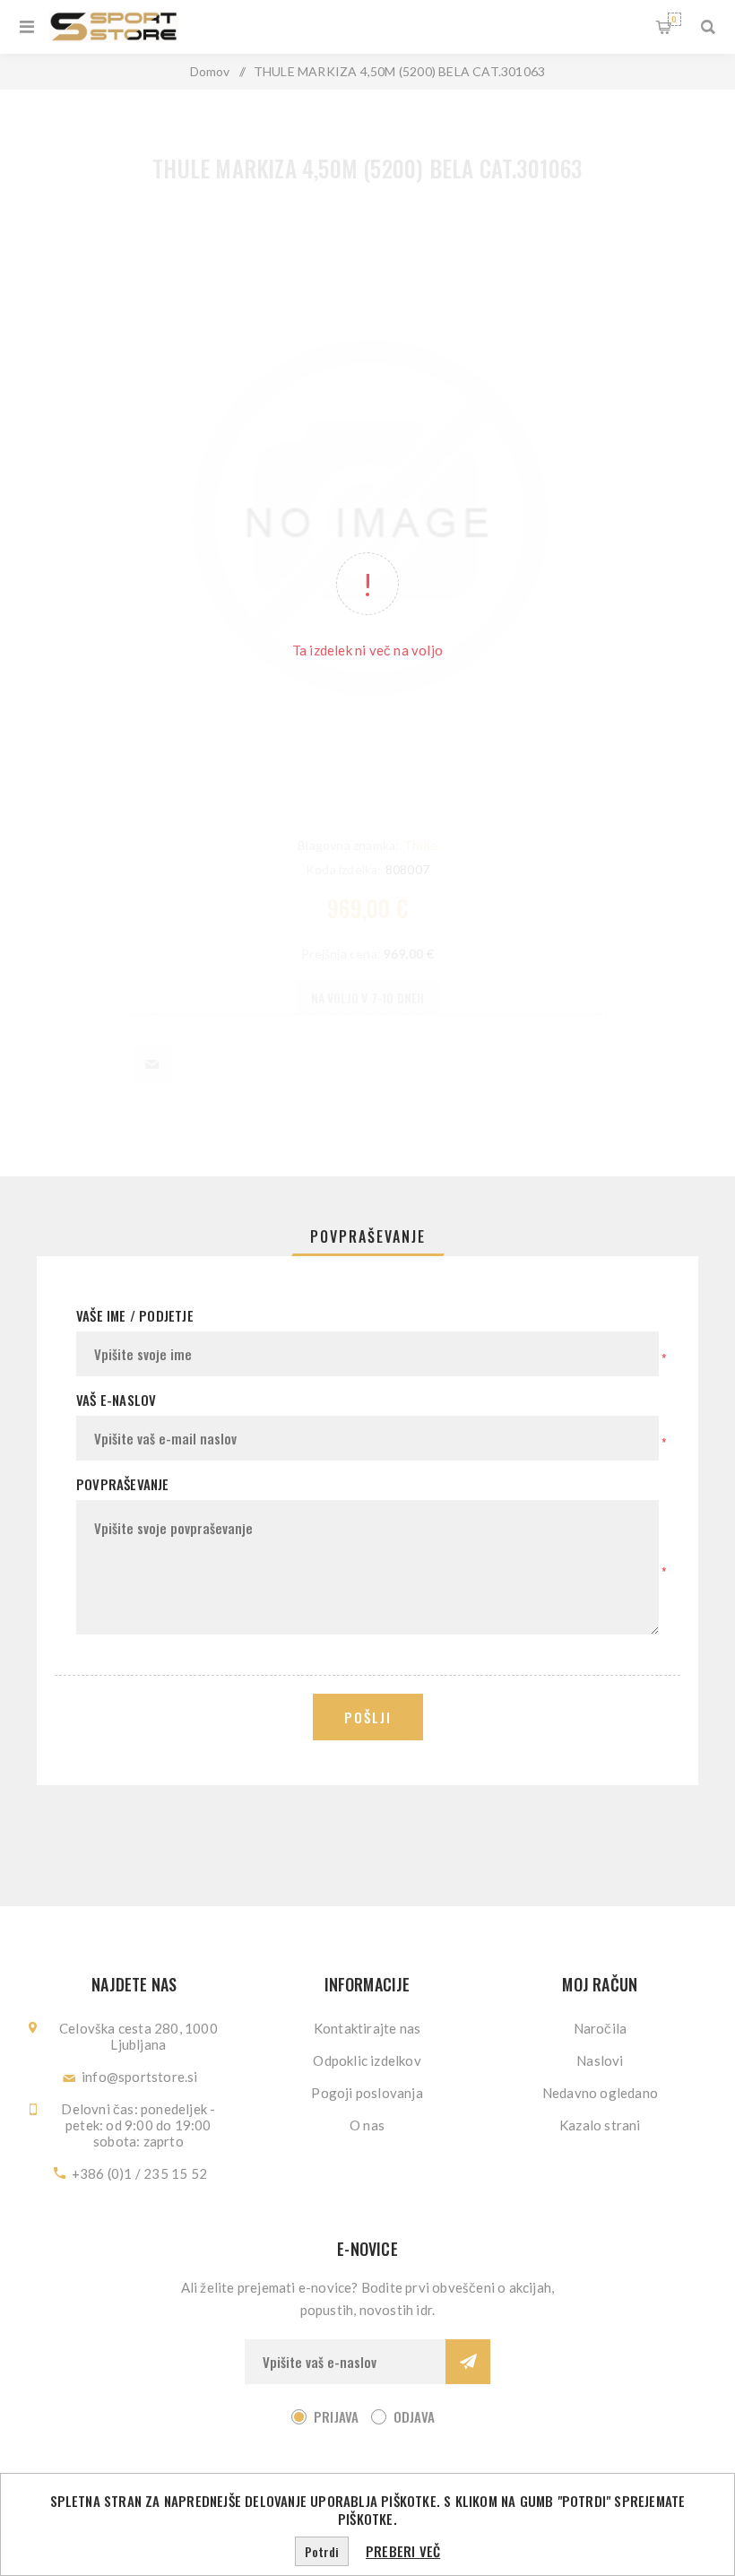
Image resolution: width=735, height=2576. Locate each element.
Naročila (601, 2028)
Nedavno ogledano (600, 2093)
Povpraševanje (368, 1236)
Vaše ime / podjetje (135, 1315)
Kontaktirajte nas (367, 2028)
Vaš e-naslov (116, 1400)
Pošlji (368, 1717)
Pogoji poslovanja (367, 2093)
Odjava (414, 2416)
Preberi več (403, 2551)
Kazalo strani (600, 2125)
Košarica (674, 19)
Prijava (336, 2416)
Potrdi (322, 2551)
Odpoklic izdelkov (367, 2060)
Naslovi (600, 2060)
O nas (367, 2125)
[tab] (368, 1236)
